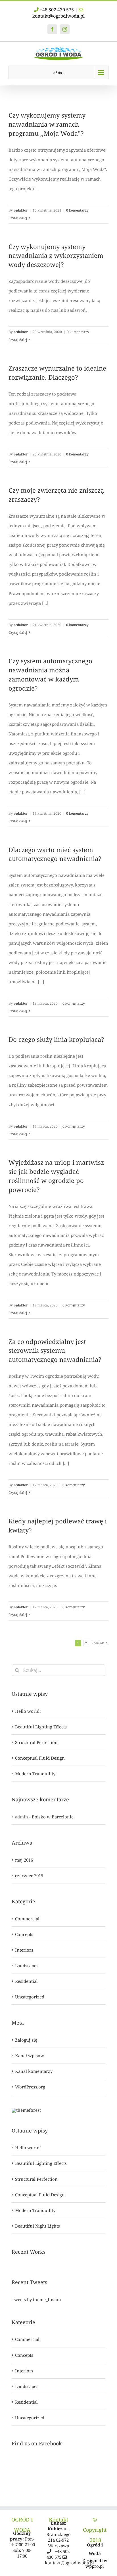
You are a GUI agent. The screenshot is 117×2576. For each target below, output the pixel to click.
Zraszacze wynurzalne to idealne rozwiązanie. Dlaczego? (57, 373)
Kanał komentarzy (34, 2071)
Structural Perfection (36, 1742)
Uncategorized (30, 1997)
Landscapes (27, 1966)
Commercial (27, 1919)
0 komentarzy (77, 210)
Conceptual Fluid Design (40, 1758)
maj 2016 (24, 1860)
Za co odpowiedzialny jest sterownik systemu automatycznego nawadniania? (55, 1350)
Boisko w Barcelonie (53, 1817)
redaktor (21, 210)
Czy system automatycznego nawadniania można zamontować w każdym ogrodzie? (50, 674)
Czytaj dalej (18, 218)
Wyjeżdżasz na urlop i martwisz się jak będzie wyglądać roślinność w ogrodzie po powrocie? (56, 1176)
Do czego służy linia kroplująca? (56, 1039)
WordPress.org (30, 2087)
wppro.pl (95, 2566)
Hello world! (28, 1711)
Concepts (24, 1934)
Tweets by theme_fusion (36, 2299)
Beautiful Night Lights (37, 2226)
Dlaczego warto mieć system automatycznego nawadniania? (55, 854)
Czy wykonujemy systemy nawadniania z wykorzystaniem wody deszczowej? (56, 256)
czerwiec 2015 (29, 1875)
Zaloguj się (26, 2040)
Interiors (24, 1950)
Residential (26, 1981)
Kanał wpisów (30, 2056)
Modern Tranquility (35, 1774)
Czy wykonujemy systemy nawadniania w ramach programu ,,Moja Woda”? (47, 124)
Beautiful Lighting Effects (41, 1727)
